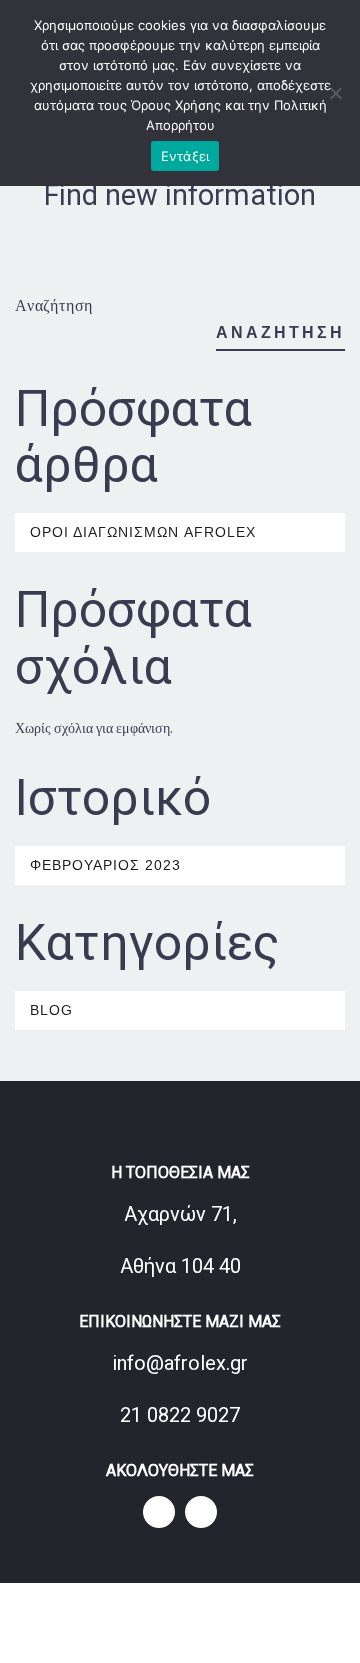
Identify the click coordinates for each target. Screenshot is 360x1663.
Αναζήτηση (54, 305)
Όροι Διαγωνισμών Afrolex (143, 532)
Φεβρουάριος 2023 (105, 865)
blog (51, 1010)
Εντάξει (185, 156)
